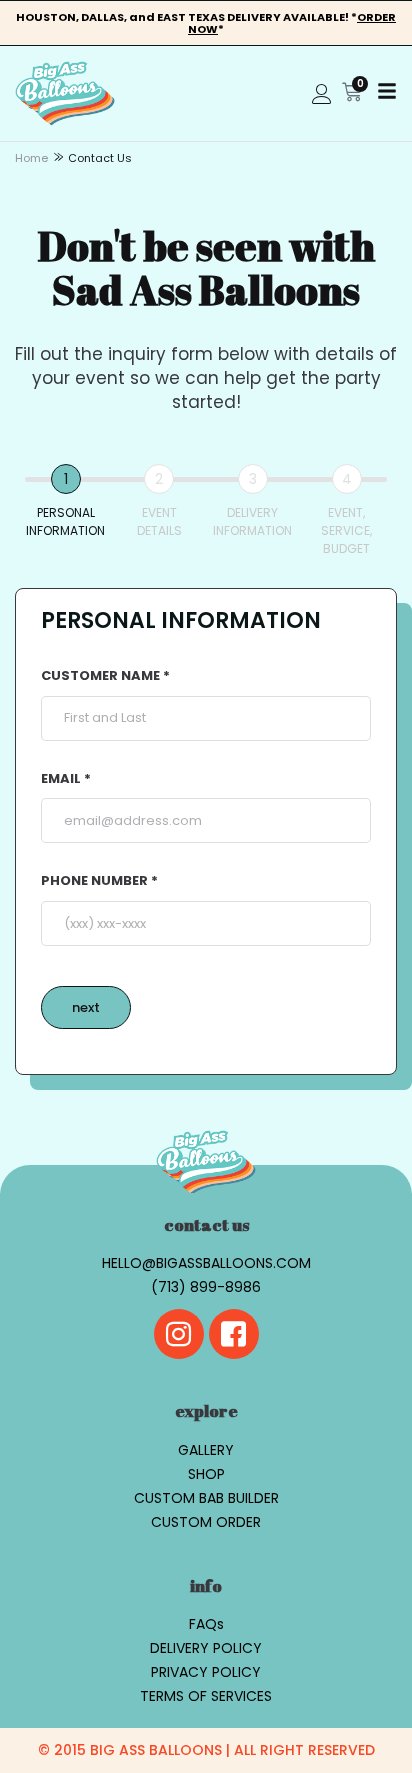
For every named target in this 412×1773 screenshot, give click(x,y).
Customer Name (102, 676)
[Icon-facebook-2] (234, 1334)
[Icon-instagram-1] (179, 1334)
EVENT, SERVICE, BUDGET (346, 530)
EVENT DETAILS (159, 521)
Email (62, 779)
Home (31, 158)
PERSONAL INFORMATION (65, 521)
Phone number (96, 881)
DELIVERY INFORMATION (252, 521)
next (86, 1007)
